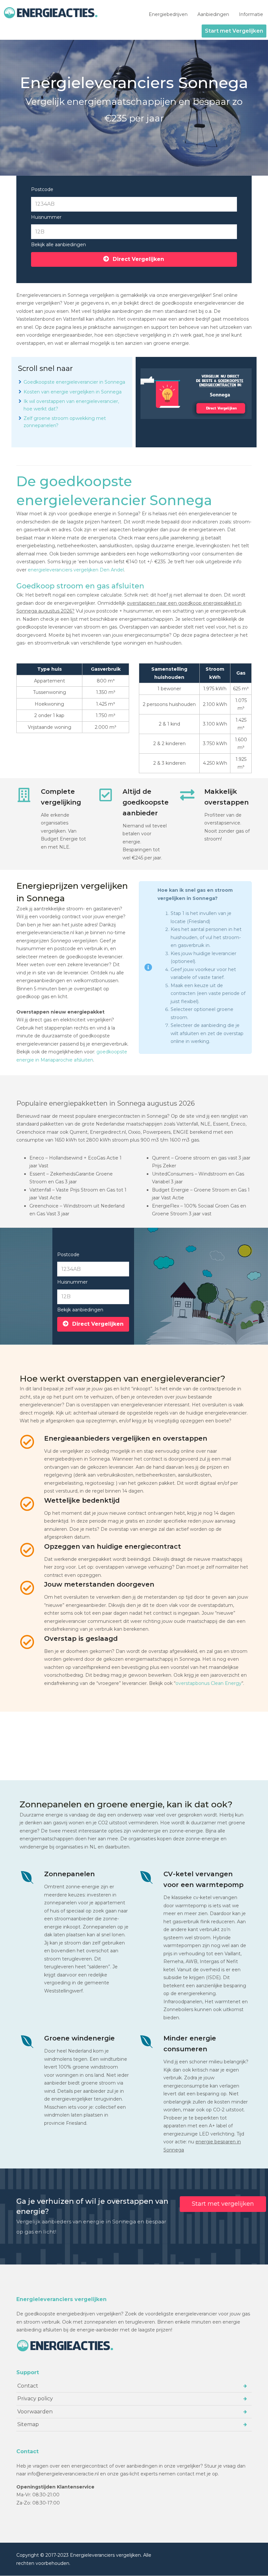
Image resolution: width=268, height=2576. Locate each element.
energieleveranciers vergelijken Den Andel (76, 570)
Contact (28, 2386)
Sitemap (28, 2424)
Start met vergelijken (223, 2204)
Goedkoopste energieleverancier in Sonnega (74, 382)
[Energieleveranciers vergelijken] (52, 13)
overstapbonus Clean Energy (209, 1683)
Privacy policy (35, 2399)
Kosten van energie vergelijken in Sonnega (73, 392)
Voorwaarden (35, 2412)
